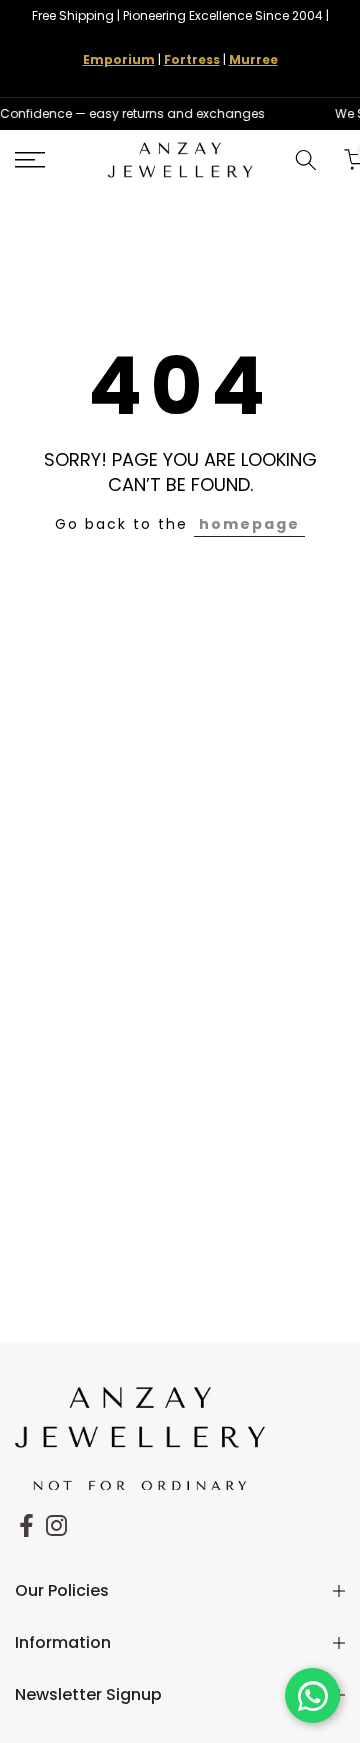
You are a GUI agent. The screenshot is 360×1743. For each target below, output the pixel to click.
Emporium (119, 59)
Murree (253, 59)
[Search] (306, 160)
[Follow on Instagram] (56, 1525)
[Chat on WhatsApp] (312, 1695)
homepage (249, 524)
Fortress (192, 59)
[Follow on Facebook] (26, 1525)
